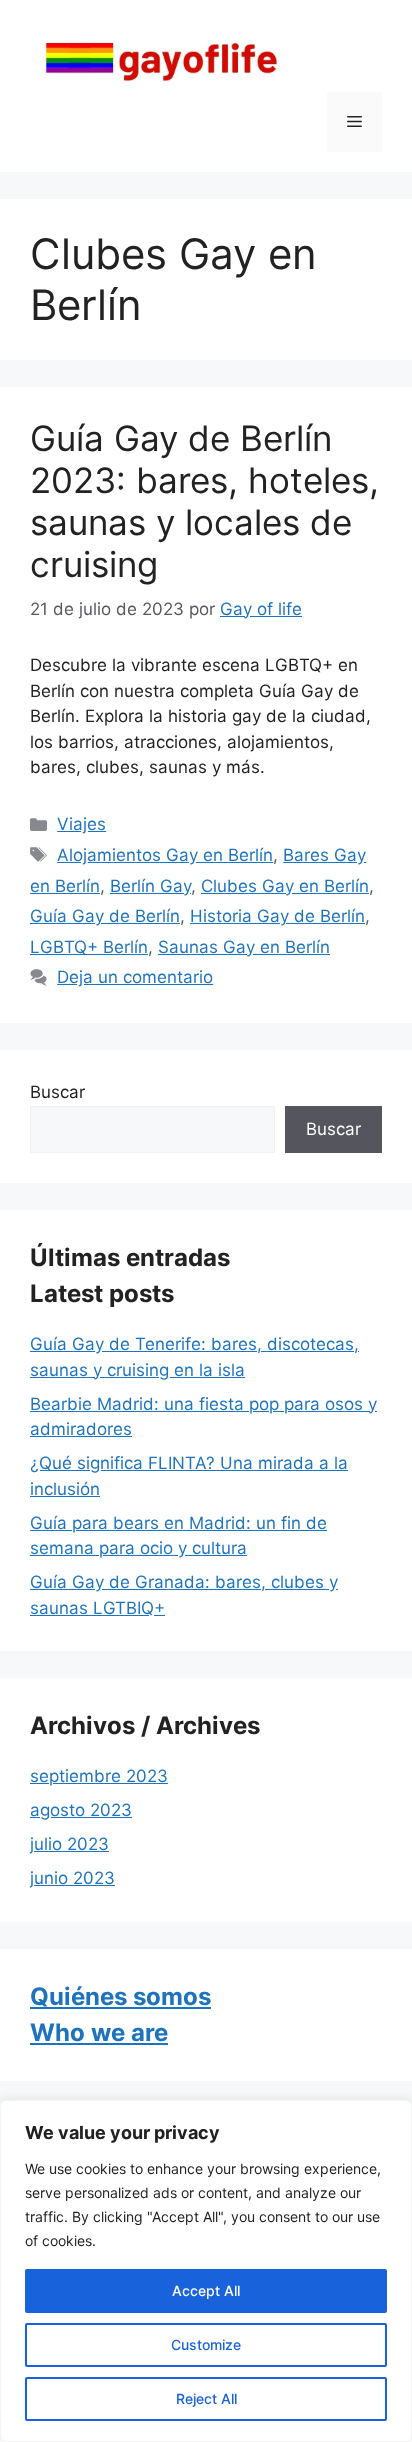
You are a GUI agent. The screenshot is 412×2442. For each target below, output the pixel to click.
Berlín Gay (150, 886)
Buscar (57, 1092)
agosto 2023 (81, 1810)
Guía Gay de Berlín (105, 916)
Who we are (99, 2032)
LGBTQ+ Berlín (89, 947)
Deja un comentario (135, 977)
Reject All (206, 2398)
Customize (206, 2344)
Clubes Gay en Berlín (285, 886)
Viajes (81, 824)
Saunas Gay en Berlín (244, 947)
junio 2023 (72, 1878)
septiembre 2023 (99, 1776)
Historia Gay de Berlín (277, 916)
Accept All (206, 2290)
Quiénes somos (120, 1996)
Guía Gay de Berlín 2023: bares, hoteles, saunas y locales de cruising (204, 501)
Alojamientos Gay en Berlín (165, 855)
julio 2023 (69, 1844)
